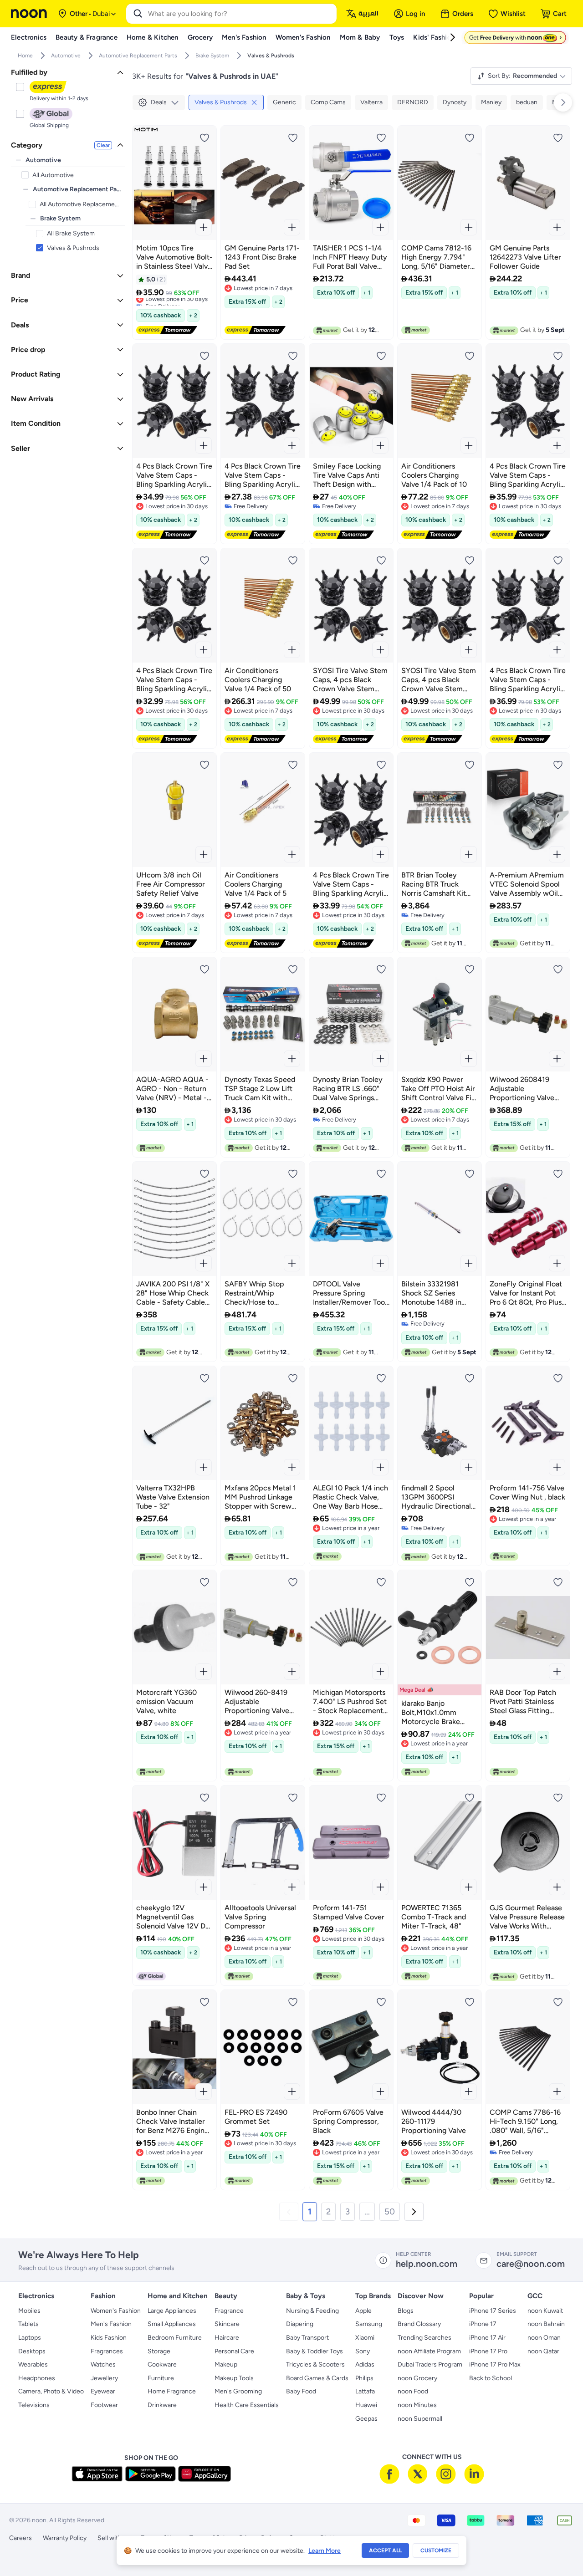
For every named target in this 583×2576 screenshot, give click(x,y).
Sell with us (114, 2538)
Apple (363, 2311)
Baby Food (301, 2391)
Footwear (104, 2405)
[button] (289, 2212)
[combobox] (240, 14)
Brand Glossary (419, 2324)
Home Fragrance (172, 2391)
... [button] (367, 2211)
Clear (103, 145)
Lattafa (365, 2391)
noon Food (413, 2391)
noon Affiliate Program (429, 2351)
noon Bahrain (546, 2324)
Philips (364, 2378)
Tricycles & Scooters (315, 2364)
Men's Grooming (238, 2391)
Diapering (300, 2324)
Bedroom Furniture (175, 2338)
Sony (363, 2351)
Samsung (369, 2324)
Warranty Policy (65, 2538)
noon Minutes (417, 2405)
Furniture (161, 2378)
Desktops (32, 2351)
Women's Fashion (116, 2311)
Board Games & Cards (317, 2378)
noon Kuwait (545, 2311)
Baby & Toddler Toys (315, 2351)
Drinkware (162, 2405)
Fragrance (229, 2311)
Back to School (491, 2378)
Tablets (28, 2324)
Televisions (34, 2405)
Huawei (366, 2405)
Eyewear (103, 2391)
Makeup (226, 2364)
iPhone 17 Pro (488, 2351)
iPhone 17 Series (493, 2311)
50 (390, 2211)
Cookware (162, 2364)
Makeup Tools (234, 2378)
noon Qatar (543, 2351)
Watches (103, 2364)
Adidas (365, 2364)
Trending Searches (424, 2338)
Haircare (227, 2338)
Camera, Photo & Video (51, 2391)
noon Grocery (417, 2378)
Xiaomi (365, 2338)
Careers (20, 2538)
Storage (159, 2351)
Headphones (37, 2378)
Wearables (33, 2364)
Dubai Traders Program (430, 2364)
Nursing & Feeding (312, 2311)
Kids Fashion (109, 2338)
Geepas (366, 2419)
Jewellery (104, 2378)
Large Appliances (172, 2311)
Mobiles (29, 2311)
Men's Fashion (111, 2324)
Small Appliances (172, 2324)
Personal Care (234, 2351)
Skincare (227, 2324)
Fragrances (107, 2351)
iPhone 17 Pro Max (495, 2364)
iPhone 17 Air (487, 2338)
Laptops (30, 2338)
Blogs (406, 2311)
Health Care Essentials (247, 2405)
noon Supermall (420, 2419)
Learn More (325, 2551)
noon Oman (544, 2338)
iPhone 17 (483, 2324)
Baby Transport (307, 2338)
